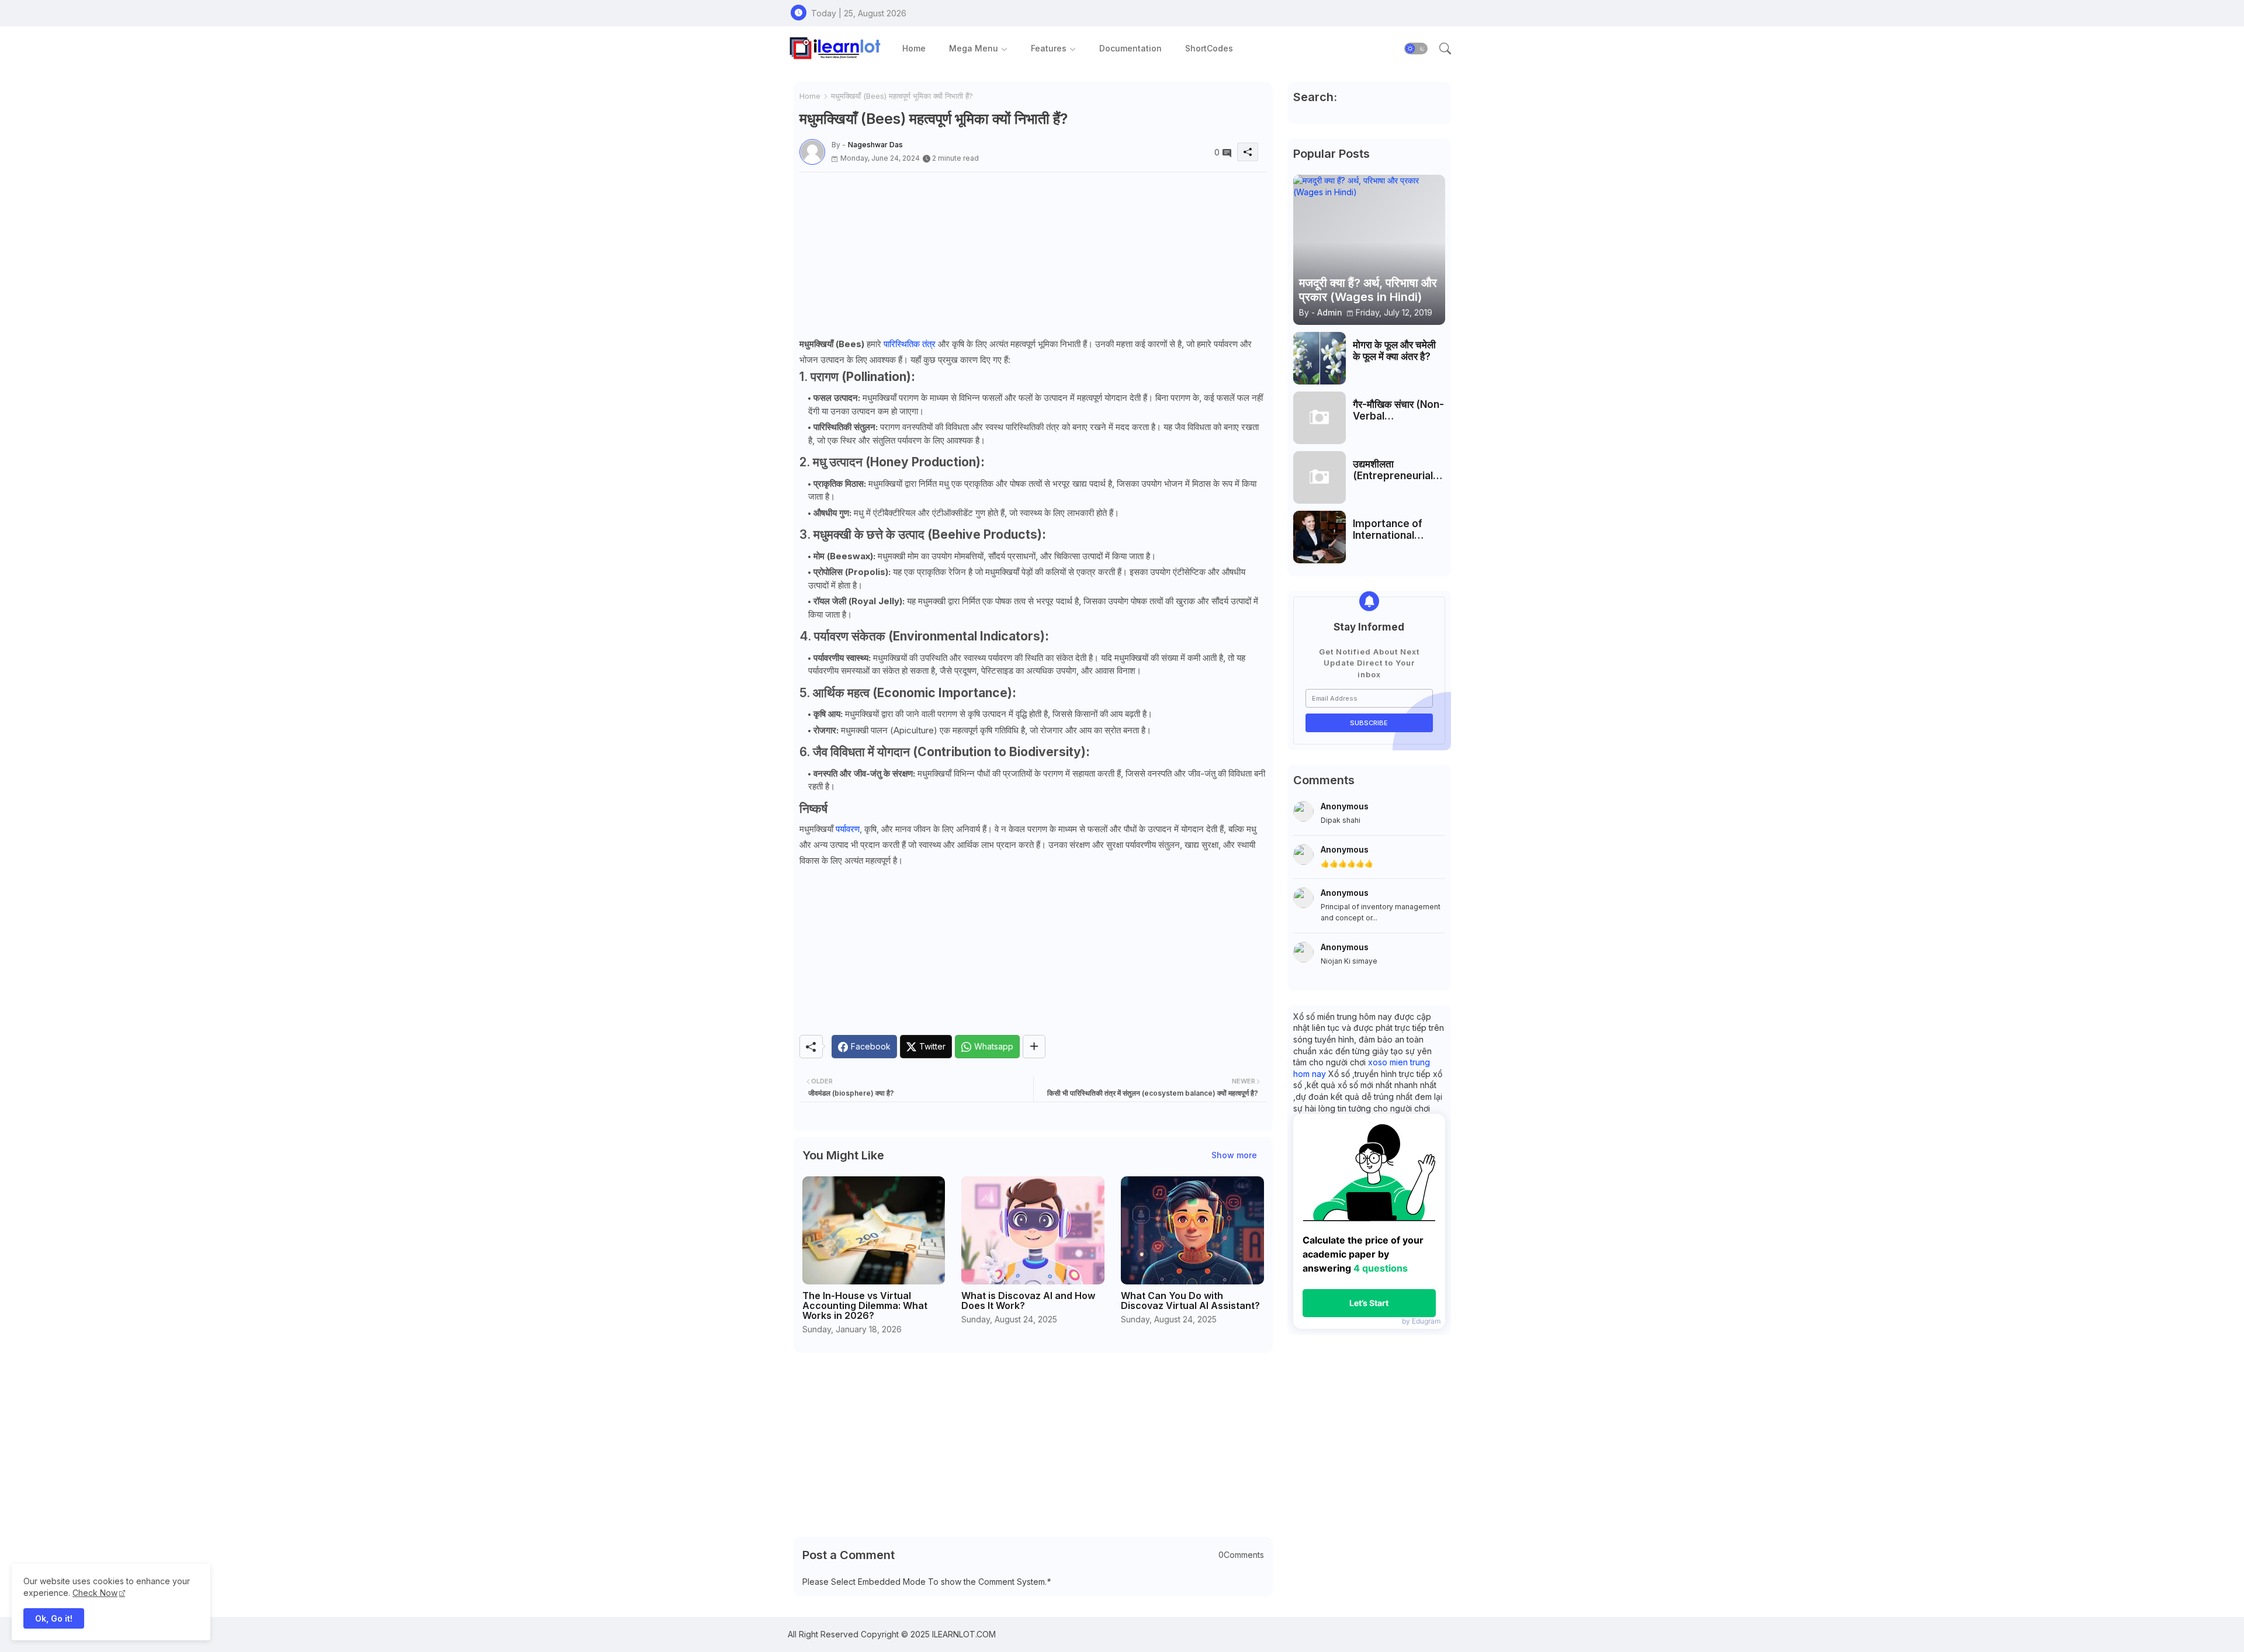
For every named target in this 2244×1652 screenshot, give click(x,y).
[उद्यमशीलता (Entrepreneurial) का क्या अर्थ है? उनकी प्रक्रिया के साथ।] (1320, 477)
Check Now (95, 1593)
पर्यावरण (848, 829)
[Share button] (1034, 1047)
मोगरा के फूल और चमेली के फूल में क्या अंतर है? (1394, 351)
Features (1049, 48)
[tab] (914, 48)
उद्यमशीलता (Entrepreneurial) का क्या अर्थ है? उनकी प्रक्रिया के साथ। (1395, 470)
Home (914, 48)
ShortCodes (1209, 48)
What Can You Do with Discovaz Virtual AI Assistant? (1190, 1301)
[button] (1416, 49)
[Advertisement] (1033, 254)
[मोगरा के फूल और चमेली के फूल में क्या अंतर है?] (1320, 358)
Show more (1234, 1155)
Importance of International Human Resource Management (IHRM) (1395, 530)
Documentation (1130, 48)
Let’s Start (1369, 1303)
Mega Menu (974, 48)
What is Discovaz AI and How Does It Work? (1028, 1301)
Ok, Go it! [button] (54, 1618)
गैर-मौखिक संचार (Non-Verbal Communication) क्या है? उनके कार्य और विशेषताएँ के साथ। (1398, 411)
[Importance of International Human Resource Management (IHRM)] (1320, 537)
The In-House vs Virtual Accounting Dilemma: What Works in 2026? (865, 1306)
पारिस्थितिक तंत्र (910, 344)
